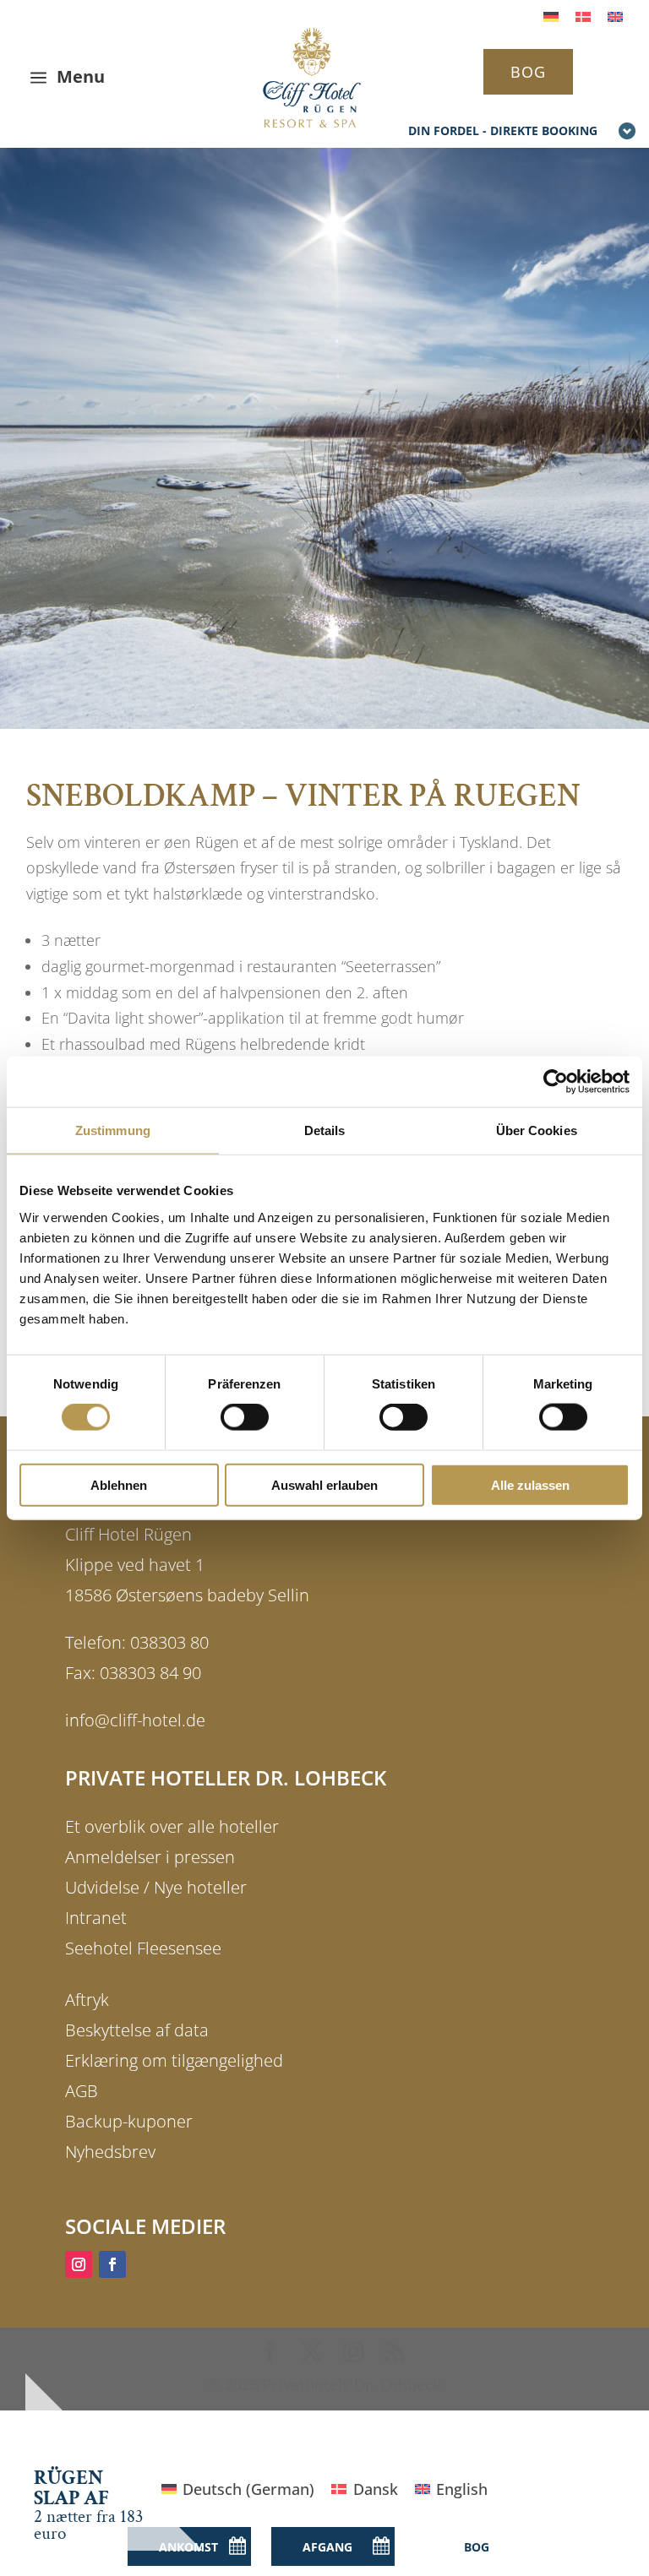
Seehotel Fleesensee (143, 1948)
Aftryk (87, 2000)
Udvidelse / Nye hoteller (156, 1887)
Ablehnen (119, 1484)
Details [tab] (325, 1130)
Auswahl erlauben (324, 1484)
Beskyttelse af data (137, 2030)
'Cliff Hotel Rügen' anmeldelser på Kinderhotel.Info (247, 2297)
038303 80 (169, 1642)
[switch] (245, 1417)
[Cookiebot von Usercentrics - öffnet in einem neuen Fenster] (556, 1082)
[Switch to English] (615, 16)
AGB (82, 2091)
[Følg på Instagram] (79, 2264)
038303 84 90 (150, 1673)
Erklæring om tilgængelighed (174, 2060)
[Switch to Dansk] (583, 16)
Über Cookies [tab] (537, 1130)
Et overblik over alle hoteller (172, 1826)
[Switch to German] (551, 16)
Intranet (96, 1918)
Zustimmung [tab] (113, 1130)
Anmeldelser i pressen (150, 1857)
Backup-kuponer (129, 2121)
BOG (528, 72)
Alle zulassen (530, 1484)
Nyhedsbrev (110, 2152)
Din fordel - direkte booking (503, 130)
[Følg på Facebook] (112, 2264)
